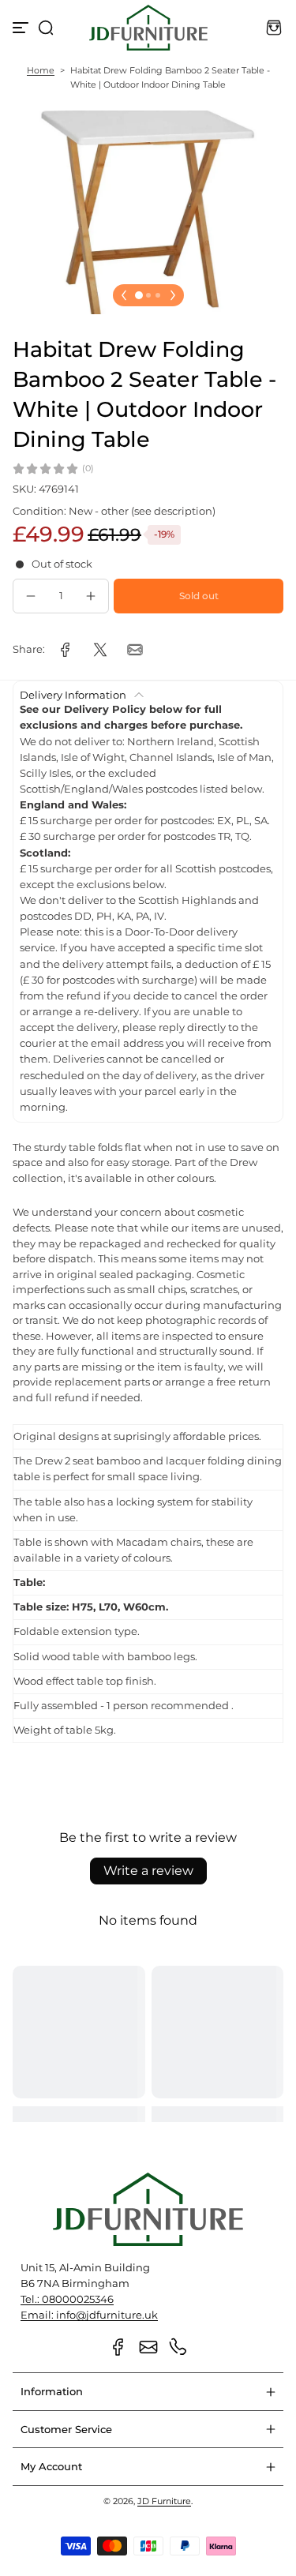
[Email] (148, 2347)
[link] (66, 650)
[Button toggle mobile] (22, 28)
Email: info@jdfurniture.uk (89, 2315)
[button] (46, 28)
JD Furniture (164, 2501)
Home (41, 70)
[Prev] (124, 295)
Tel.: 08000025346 (67, 2299)
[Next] (173, 295)
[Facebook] (118, 2347)
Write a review (148, 1871)
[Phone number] (178, 2347)
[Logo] (148, 28)
